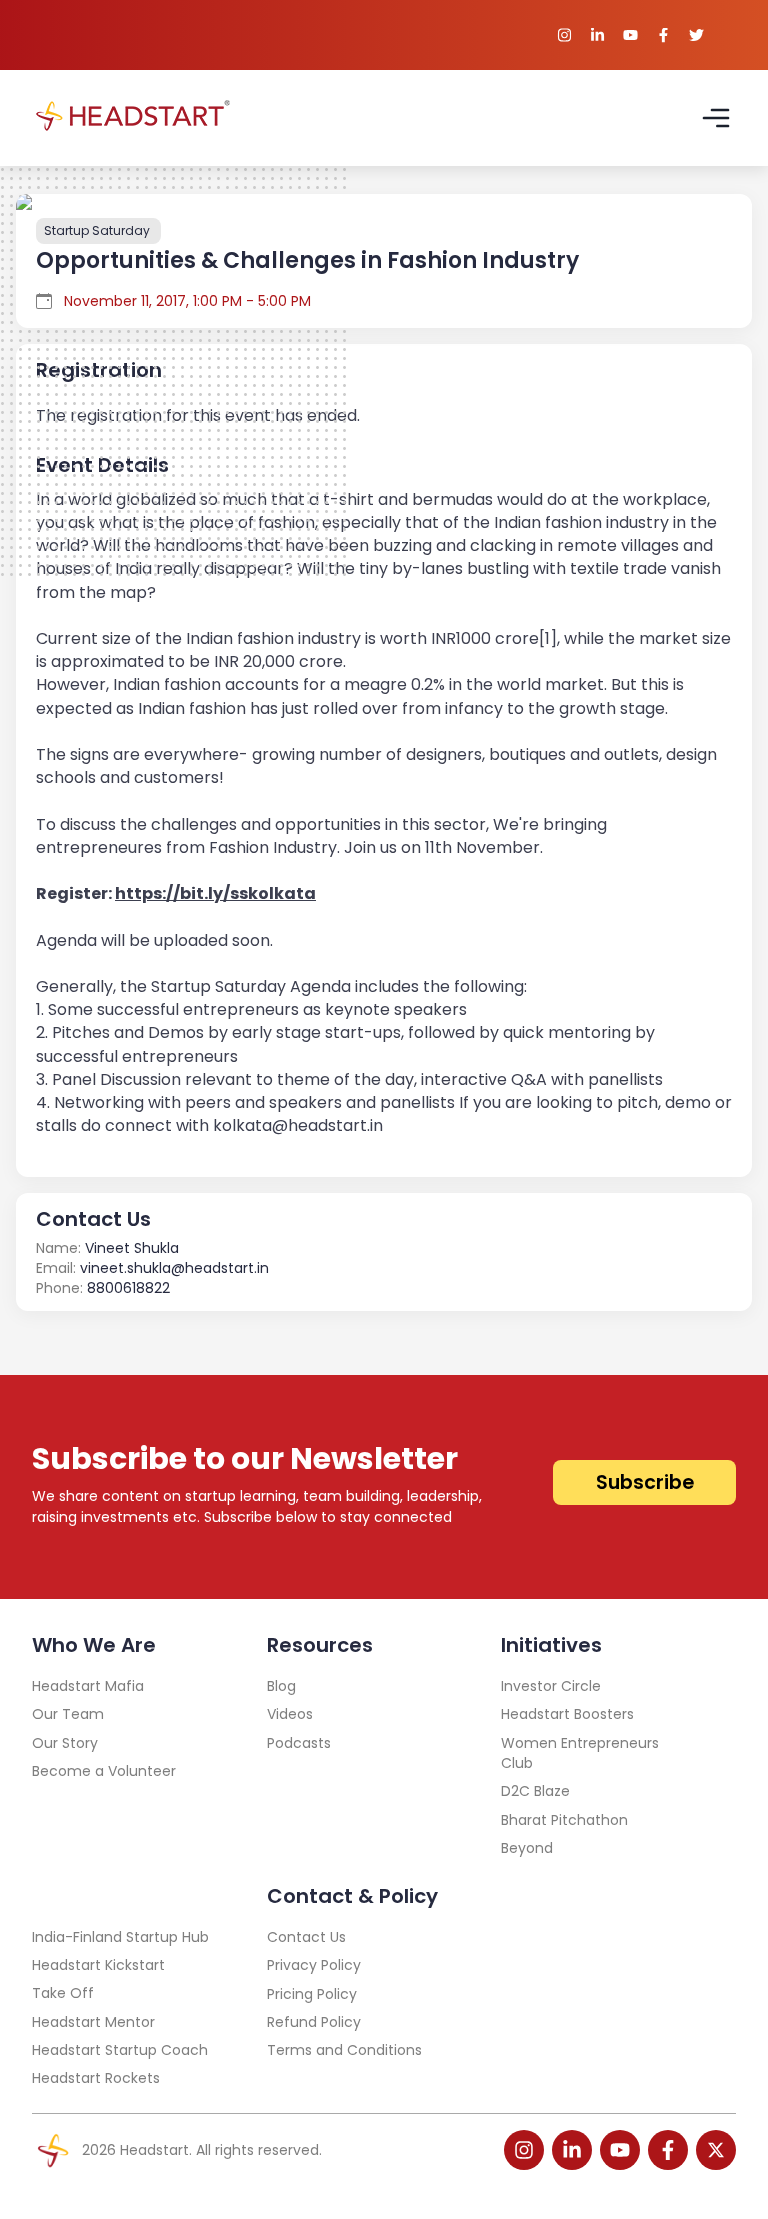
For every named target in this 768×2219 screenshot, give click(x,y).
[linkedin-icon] (572, 2150)
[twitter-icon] (716, 2150)
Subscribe (645, 1482)
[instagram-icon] (524, 2150)
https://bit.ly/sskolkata (215, 893)
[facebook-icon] (668, 2150)
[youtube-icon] (620, 2150)
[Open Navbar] (716, 118)
